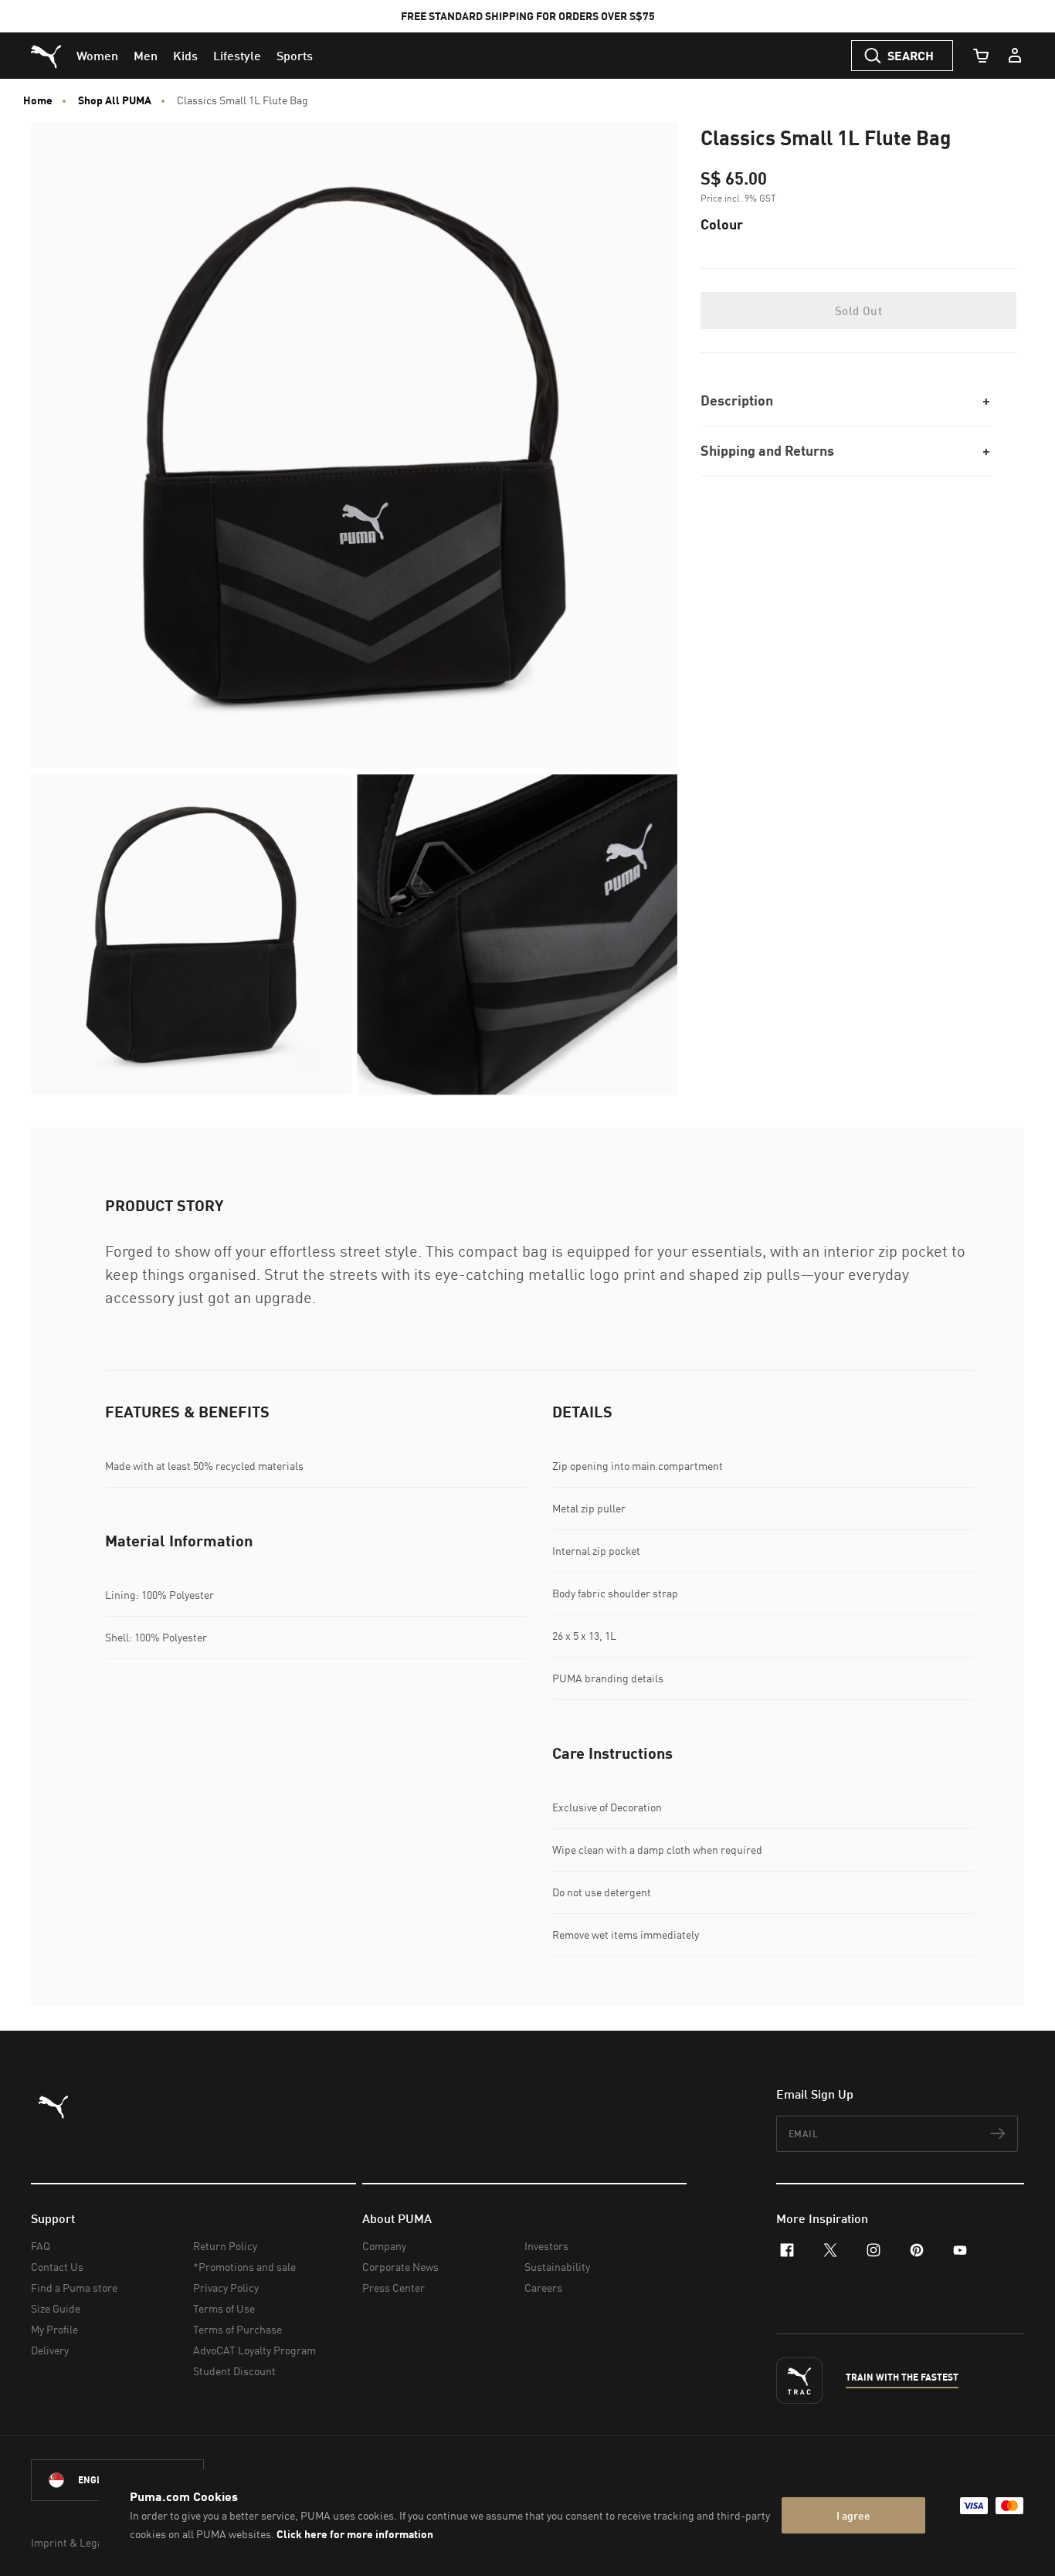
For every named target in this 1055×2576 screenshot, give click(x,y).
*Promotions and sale (244, 2267)
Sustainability (557, 2267)
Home (38, 100)
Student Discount (234, 2371)
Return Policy (225, 2246)
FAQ (41, 2246)
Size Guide (56, 2308)
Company (384, 2246)
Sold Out (858, 311)
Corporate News (400, 2267)
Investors (546, 2246)
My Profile (54, 2329)
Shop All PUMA (115, 100)
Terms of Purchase (237, 2329)
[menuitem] (97, 56)
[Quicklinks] (1015, 56)
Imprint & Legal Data (80, 2542)
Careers (543, 2288)
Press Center (394, 2288)
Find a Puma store (74, 2288)
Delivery (50, 2350)
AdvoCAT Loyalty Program (254, 2350)
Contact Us (57, 2267)
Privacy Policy (226, 2288)
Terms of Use (224, 2308)
